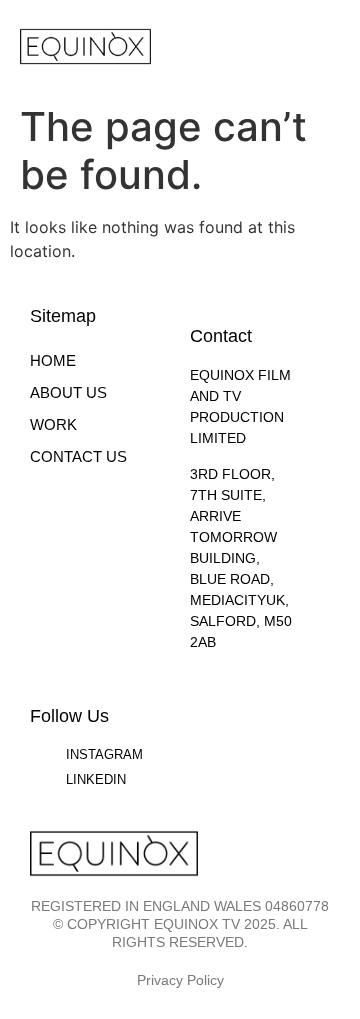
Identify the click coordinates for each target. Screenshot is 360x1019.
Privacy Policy (180, 980)
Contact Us (78, 456)
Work (53, 424)
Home (53, 360)
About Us (68, 392)
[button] (326, 42)
